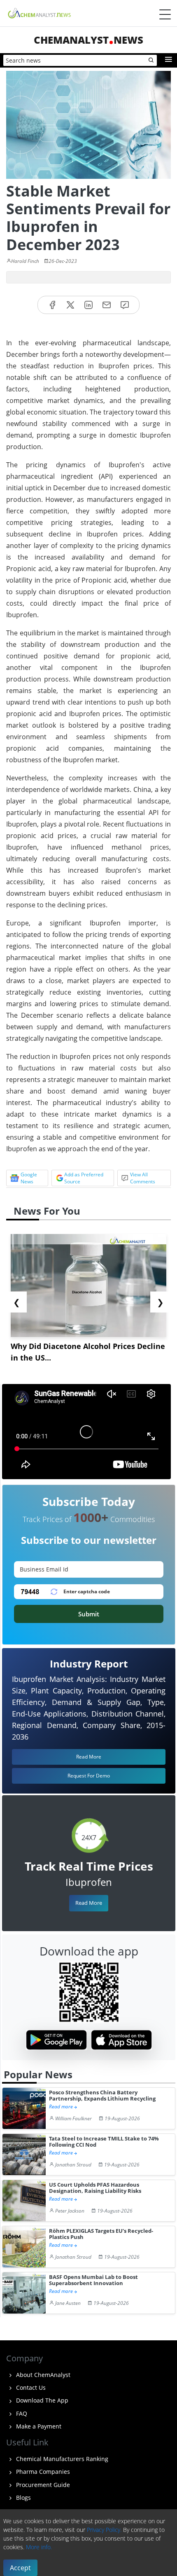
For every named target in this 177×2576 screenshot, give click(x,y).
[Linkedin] (88, 305)
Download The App (41, 2400)
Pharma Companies (42, 2472)
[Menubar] (165, 14)
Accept (20, 2568)
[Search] (151, 61)
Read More (89, 1903)
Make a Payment (38, 2426)
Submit (89, 1614)
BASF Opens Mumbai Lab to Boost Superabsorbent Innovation (93, 2280)
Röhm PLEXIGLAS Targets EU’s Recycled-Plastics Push (101, 2234)
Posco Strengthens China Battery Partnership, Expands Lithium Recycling (102, 2096)
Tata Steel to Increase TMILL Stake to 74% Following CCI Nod (104, 2142)
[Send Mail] (107, 305)
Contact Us (30, 2387)
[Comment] (125, 305)
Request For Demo (89, 1776)
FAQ (21, 2413)
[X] (70, 305)
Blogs (23, 2498)
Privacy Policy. (104, 2530)
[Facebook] (52, 305)
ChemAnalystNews (88, 40)
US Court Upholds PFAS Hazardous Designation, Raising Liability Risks (95, 2188)
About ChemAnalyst (42, 2375)
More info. (39, 2547)
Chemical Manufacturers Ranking (61, 2459)
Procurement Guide (42, 2485)
